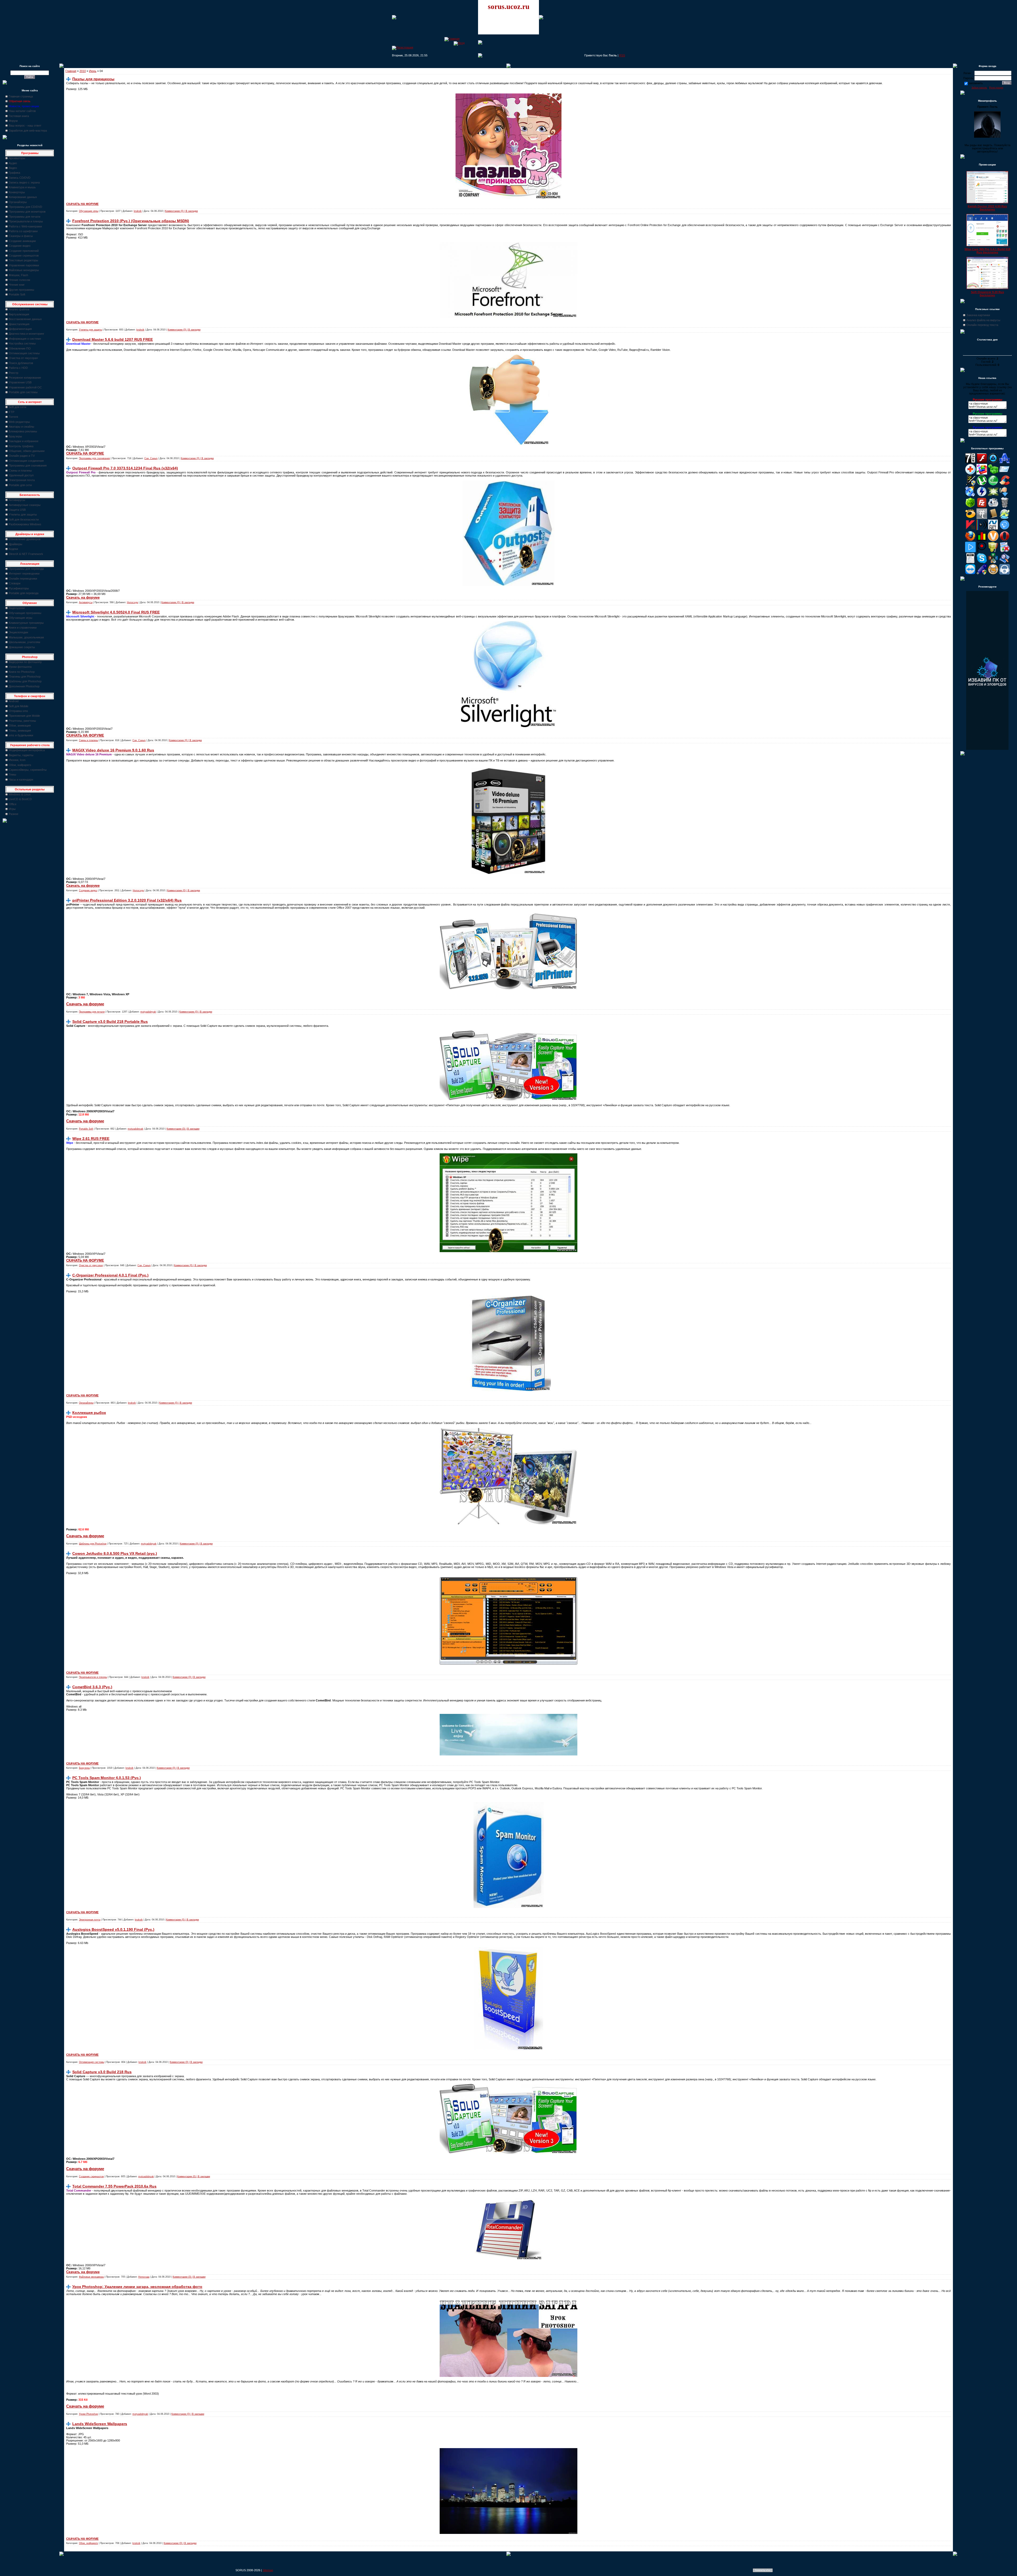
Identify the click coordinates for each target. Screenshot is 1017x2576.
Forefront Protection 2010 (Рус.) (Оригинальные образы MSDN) (131, 221)
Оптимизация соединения (26, 461)
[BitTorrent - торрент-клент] (993, 485)
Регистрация (996, 88)
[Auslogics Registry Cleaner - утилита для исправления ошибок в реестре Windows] (993, 473)
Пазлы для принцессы (93, 79)
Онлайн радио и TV (22, 456)
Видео (13, 168)
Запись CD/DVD (20, 178)
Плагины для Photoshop (25, 677)
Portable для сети (20, 485)
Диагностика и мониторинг (26, 334)
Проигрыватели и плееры (26, 221)
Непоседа (132, 602)
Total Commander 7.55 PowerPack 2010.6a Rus (114, 2186)
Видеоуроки (17, 608)
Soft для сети (17, 407)
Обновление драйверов (25, 539)
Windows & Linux (20, 794)
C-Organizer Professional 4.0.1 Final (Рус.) (110, 1275)
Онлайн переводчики (23, 579)
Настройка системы (22, 343)
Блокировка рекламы (23, 431)
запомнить (976, 83)
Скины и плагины (20, 471)
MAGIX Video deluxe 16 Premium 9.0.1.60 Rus (113, 750)
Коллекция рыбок (89, 1413)
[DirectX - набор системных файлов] (993, 496)
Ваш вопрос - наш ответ (25, 126)
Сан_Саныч (151, 458)
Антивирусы (17, 500)
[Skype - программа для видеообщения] (982, 562)
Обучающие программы (25, 613)
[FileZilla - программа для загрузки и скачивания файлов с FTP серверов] (982, 507)
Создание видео (20, 246)
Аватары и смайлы (21, 427)
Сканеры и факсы (21, 236)
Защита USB (17, 510)
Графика (14, 173)
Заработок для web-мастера (28, 131)
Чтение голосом (19, 280)
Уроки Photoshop (88, 2414)
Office (13, 804)
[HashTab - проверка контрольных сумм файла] (982, 518)
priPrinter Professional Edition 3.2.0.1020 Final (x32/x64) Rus (127, 900)
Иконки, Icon (17, 760)
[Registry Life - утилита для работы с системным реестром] (993, 551)
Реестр (14, 373)
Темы (12, 774)
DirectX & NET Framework (26, 554)
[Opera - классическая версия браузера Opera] (1005, 540)
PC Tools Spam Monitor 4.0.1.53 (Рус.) (107, 1778)
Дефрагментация (20, 329)
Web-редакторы (19, 422)
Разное (14, 814)
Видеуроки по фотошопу (25, 662)
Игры (12, 809)
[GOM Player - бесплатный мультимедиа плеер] (970, 518)
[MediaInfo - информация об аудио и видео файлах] (982, 529)
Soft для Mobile (19, 706)
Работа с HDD (18, 368)
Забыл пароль (979, 88)
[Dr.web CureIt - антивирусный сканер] (970, 507)
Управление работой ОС (25, 387)
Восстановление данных (25, 319)
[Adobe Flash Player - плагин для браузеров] (982, 462)
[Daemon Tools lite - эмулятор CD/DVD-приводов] (982, 496)
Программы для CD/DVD (25, 207)
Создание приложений (24, 251)
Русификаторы (19, 588)
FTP (12, 412)
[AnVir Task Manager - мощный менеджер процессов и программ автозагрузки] (970, 473)
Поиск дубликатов (21, 363)
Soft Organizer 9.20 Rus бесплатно (987, 294)
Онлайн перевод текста (982, 325)
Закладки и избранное (24, 441)
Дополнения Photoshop (24, 686)
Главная (71, 71)
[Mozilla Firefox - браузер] (970, 540)
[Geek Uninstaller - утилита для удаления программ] (1005, 507)
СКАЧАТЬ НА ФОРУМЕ (82, 204)
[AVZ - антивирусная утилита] (970, 485)
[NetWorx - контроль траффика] (982, 540)
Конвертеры (17, 192)
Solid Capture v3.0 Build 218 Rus (102, 2072)
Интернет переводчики (24, 574)
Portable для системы (23, 392)
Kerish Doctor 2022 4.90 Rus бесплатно (987, 208)
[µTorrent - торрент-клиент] (982, 485)
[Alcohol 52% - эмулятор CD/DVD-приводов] (1005, 462)
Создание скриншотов (24, 256)
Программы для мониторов (27, 212)
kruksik (138, 211)
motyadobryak (148, 1012)
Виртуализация (19, 314)
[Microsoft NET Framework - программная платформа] (993, 529)
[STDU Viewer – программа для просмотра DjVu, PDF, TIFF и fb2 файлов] (1005, 562)
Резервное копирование (25, 378)
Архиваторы (17, 158)
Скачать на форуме (83, 597)
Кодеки (13, 549)
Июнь (93, 71)
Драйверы (15, 544)
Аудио (13, 163)
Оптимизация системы (24, 353)
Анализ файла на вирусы (983, 320)
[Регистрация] (403, 47)
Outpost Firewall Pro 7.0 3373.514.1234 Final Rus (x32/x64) (125, 468)
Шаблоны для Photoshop (25, 681)
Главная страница (21, 96)
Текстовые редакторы (23, 260)
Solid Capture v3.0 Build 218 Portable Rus (110, 1022)
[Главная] (452, 39)
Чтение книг (17, 285)
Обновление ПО (20, 348)
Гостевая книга (19, 116)
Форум (13, 121)
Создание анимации (22, 241)
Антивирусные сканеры (25, 505)
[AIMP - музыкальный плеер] (993, 462)
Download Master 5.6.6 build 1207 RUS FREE (113, 339)
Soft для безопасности (24, 519)
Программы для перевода (26, 569)
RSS (622, 55)
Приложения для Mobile (24, 716)
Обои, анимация (20, 725)
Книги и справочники (23, 628)
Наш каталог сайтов (22, 111)
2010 (83, 71)
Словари (15, 583)
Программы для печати (24, 217)
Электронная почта (22, 480)
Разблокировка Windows (25, 524)
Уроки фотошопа (20, 667)
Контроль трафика (21, 446)
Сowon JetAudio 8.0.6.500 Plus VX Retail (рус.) (115, 1553)
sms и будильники (21, 735)
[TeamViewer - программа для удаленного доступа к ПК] (970, 574)
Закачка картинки (978, 315)
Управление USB (20, 382)
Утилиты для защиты (23, 514)
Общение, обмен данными (27, 451)
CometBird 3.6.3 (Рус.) (92, 1687)
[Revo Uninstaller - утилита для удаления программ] (1005, 551)
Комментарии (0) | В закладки (181, 211)
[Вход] (459, 43)
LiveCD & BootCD (20, 799)
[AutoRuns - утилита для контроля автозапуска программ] (1005, 473)
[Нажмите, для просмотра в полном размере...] (508, 317)
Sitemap (268, 2570)
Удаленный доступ (21, 475)
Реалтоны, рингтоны (22, 721)
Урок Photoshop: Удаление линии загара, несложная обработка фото (137, 2287)
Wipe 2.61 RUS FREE (91, 1139)
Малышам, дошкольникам (26, 637)
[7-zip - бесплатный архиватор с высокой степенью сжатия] (970, 462)
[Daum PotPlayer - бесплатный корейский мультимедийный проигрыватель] (970, 551)
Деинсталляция (19, 324)
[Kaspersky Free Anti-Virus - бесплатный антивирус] (970, 529)
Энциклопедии (18, 632)
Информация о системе (25, 339)
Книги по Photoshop (22, 672)
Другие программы (21, 290)
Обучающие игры (21, 618)
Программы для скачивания (28, 465)
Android (14, 701)
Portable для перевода (24, 593)
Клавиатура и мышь (22, 187)
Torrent (13, 417)
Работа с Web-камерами (25, 226)
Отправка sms (18, 711)
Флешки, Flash (18, 275)
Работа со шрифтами (23, 231)
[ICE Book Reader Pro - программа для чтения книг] (993, 518)
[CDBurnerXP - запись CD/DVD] (970, 496)
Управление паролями (24, 265)
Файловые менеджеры (24, 270)
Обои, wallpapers (20, 765)
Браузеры (15, 436)
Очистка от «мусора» (23, 358)
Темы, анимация (20, 731)
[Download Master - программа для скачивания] (1005, 496)
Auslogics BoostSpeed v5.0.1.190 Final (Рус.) (113, 1929)
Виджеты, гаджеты (21, 755)
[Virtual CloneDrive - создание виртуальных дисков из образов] (993, 574)
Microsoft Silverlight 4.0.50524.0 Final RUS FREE (116, 612)
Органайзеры (18, 202)
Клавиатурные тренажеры (26, 623)
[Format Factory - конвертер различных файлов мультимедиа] (993, 507)
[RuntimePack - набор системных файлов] (970, 562)
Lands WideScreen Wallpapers (100, 2424)
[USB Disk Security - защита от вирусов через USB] (982, 574)
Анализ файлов (19, 309)
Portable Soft (17, 294)
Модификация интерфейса (27, 750)
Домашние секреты (22, 647)
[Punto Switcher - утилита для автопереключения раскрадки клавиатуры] (982, 551)
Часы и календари (21, 779)
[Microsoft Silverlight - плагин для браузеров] (1005, 529)
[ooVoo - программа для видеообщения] (993, 540)
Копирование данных (23, 197)
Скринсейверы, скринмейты (28, 770)
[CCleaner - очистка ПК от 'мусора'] (1005, 485)
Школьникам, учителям (24, 642)
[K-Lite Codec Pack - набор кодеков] (1005, 518)
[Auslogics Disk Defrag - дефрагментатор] (982, 473)
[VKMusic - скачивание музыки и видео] (1005, 574)
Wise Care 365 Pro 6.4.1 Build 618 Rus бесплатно (987, 251)
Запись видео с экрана (24, 182)
